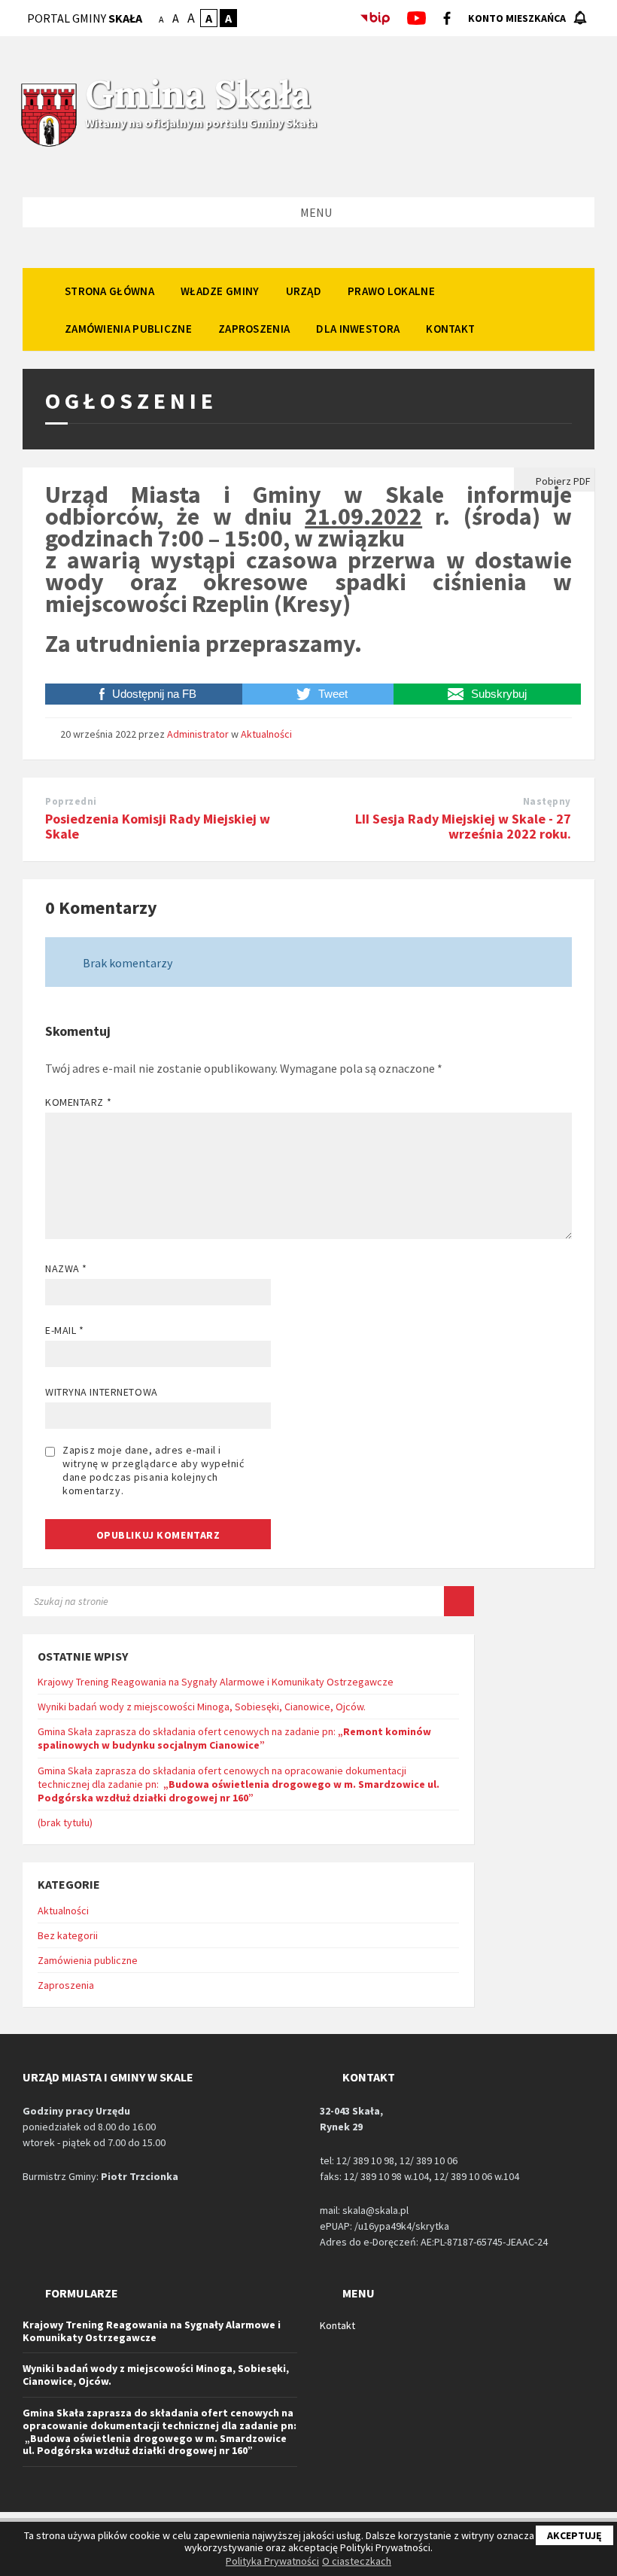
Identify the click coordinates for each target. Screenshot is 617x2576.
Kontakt (337, 2325)
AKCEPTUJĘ (574, 2535)
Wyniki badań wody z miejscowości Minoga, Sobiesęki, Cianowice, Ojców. (202, 1707)
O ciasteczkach (357, 2561)
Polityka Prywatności (272, 2561)
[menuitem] (109, 291)
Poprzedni (71, 801)
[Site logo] (49, 145)
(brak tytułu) (65, 1822)
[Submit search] (459, 1601)
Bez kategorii (68, 1935)
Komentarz (78, 1102)
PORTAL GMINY (85, 18)
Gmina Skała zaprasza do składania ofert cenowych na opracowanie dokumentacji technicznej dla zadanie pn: (239, 1784)
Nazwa (66, 1268)
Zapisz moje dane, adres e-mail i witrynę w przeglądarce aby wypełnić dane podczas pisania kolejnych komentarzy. (153, 1470)
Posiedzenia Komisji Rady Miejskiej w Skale (158, 827)
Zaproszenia (66, 1985)
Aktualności (266, 734)
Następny (547, 801)
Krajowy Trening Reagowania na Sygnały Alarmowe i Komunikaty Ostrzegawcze (216, 1682)
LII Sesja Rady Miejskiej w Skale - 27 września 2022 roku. (463, 827)
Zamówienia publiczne (88, 1960)
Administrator (198, 734)
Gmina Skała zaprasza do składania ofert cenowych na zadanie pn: (234, 1738)
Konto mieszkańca (517, 18)
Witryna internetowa (102, 1392)
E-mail (64, 1330)
